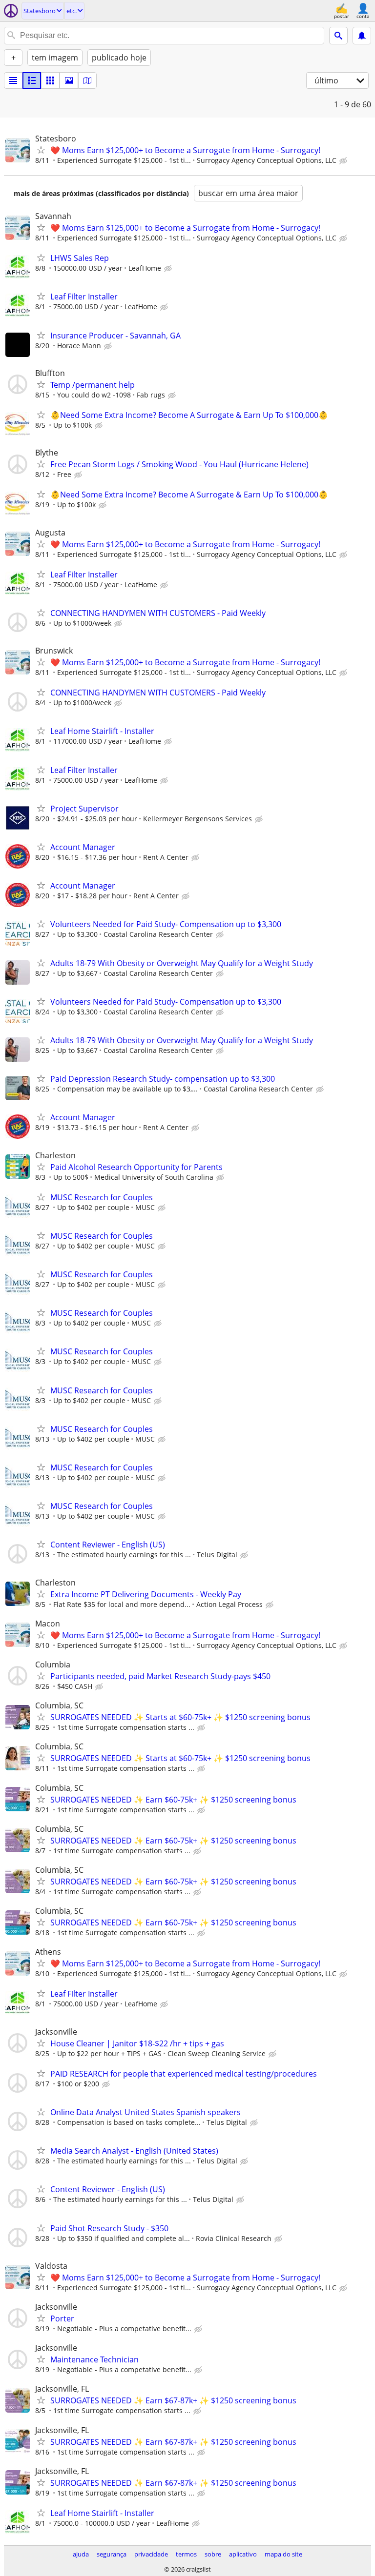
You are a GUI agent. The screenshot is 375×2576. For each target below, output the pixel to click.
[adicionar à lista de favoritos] (41, 150)
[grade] (50, 80)
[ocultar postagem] (344, 161)
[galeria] (69, 80)
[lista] (13, 80)
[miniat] (32, 80)
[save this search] (362, 36)
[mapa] (87, 80)
